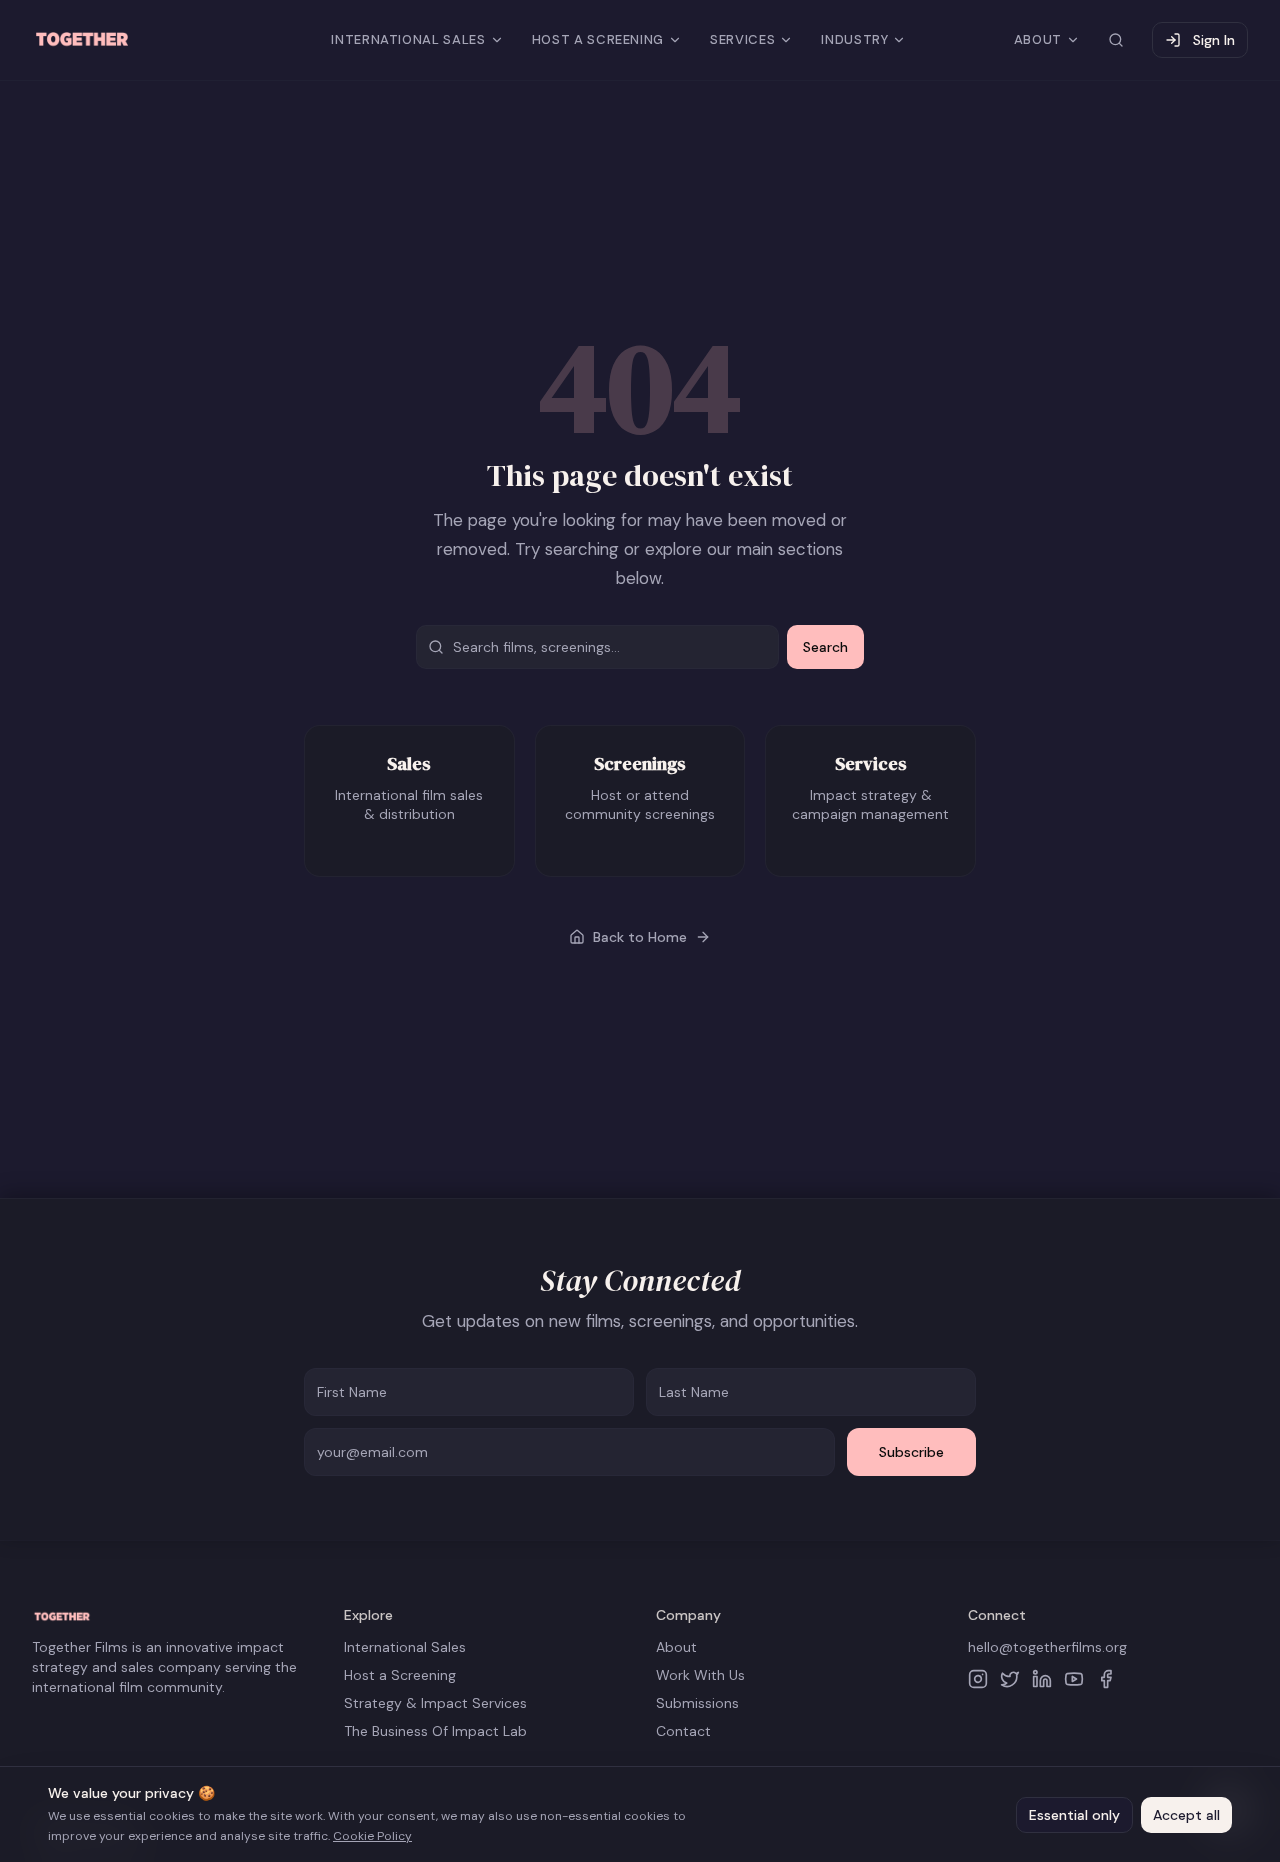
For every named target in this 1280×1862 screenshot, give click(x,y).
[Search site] (1116, 40)
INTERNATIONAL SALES (408, 39)
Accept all (1186, 1815)
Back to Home (640, 937)
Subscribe (911, 1452)
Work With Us (700, 1675)
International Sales (405, 1647)
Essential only (1074, 1815)
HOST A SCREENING (598, 39)
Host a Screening (400, 1675)
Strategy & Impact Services (435, 1703)
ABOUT (1038, 39)
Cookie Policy (372, 1836)
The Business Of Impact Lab (435, 1731)
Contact (683, 1731)
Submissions (697, 1703)
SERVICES (742, 39)
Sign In (1214, 40)
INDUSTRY (854, 39)
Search (825, 647)
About (676, 1647)
